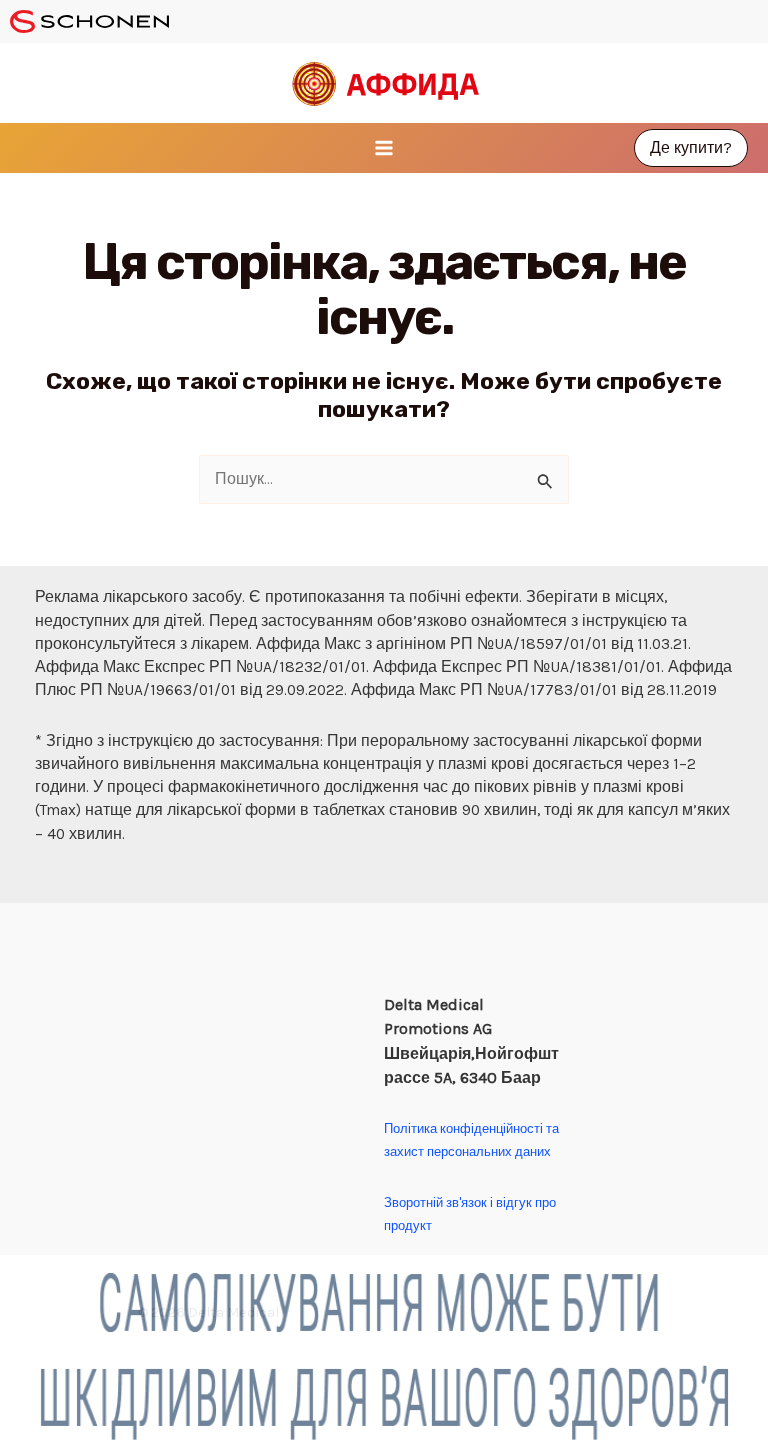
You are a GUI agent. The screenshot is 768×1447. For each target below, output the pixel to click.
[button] (691, 148)
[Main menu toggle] (383, 147)
